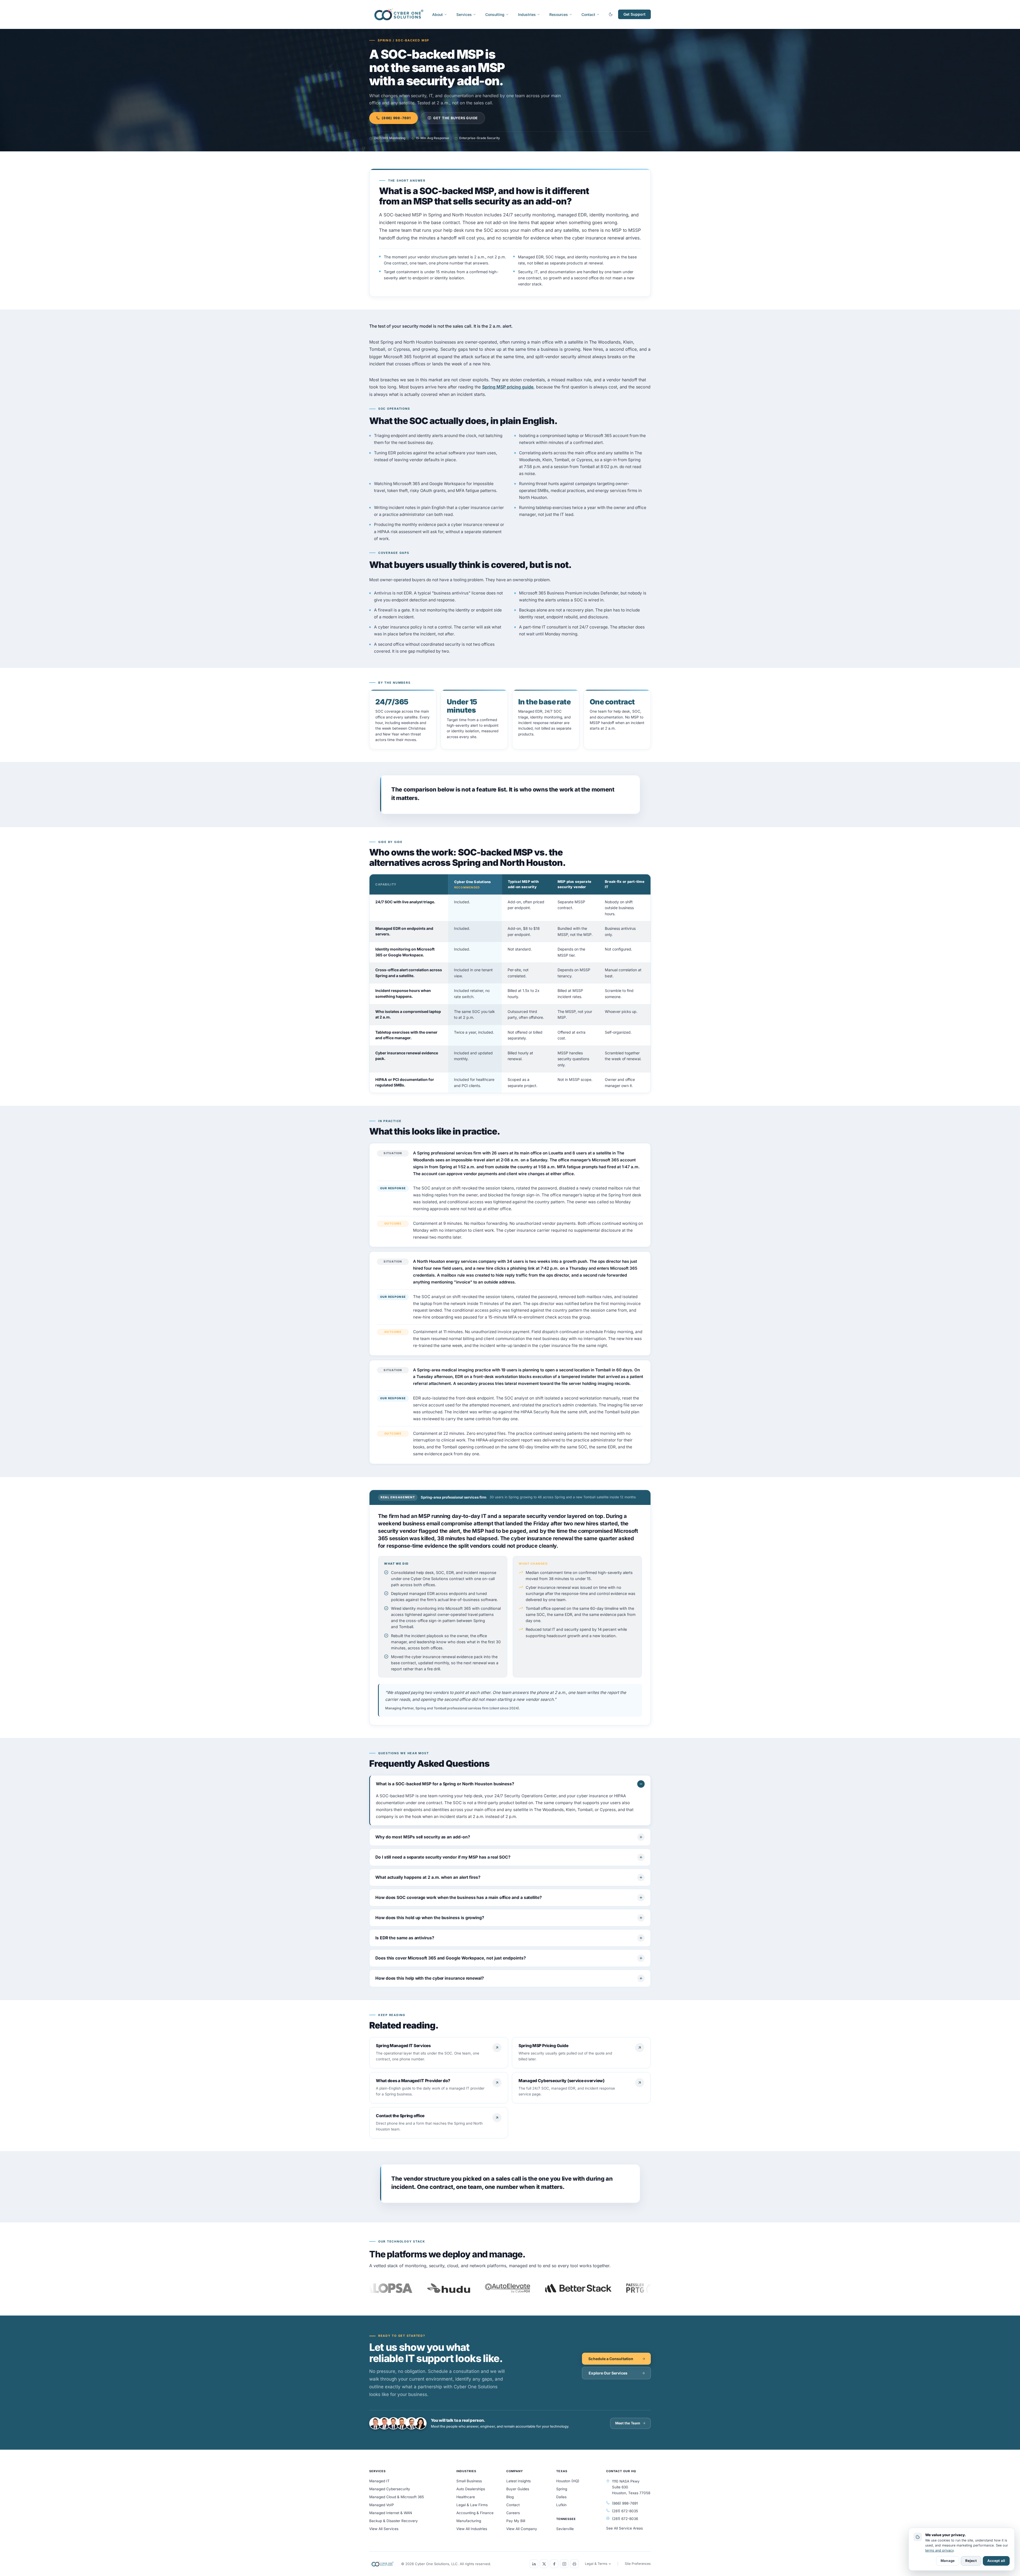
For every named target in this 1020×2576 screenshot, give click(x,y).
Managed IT (379, 2481)
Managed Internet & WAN (391, 2513)
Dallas (561, 2497)
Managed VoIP (382, 2505)
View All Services (384, 2529)
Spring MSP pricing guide (508, 387)
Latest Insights (518, 2481)
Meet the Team (628, 2423)
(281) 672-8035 (625, 2511)
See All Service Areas (624, 2528)
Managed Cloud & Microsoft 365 (397, 2497)
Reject (971, 2561)
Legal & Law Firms (472, 2505)
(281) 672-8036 (625, 2519)
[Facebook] (554, 2564)
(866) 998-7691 (396, 118)
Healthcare (466, 2497)
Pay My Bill (516, 2521)
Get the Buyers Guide (456, 118)
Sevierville (565, 2529)
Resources (559, 14)
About (437, 14)
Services (464, 14)
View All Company (522, 2529)
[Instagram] (564, 2564)
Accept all (996, 2561)
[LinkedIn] (534, 2564)
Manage (948, 2561)
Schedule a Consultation (611, 2359)
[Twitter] (544, 2564)
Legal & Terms (596, 2564)
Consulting (495, 14)
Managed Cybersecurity (390, 2489)
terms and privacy (939, 2550)
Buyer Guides (518, 2489)
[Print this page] (574, 2564)
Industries (527, 14)
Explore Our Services (608, 2373)
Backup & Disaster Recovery (394, 2521)
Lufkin (561, 2505)
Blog (510, 2497)
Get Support (634, 14)
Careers (513, 2513)
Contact (588, 14)
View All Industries (472, 2529)
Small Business (469, 2481)
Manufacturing (469, 2521)
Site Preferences (638, 2564)
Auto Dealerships (471, 2489)
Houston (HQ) (568, 2481)
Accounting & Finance (475, 2513)
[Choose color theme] (611, 14)
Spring (562, 2489)
